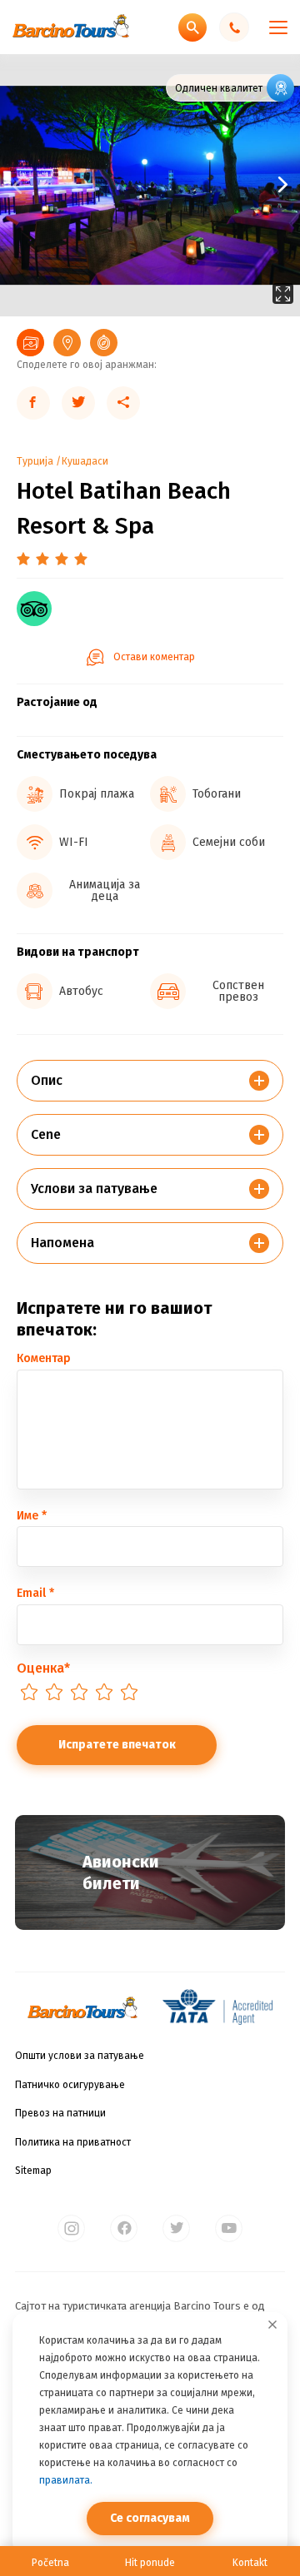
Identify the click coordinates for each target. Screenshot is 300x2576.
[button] (225, 185)
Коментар (44, 1358)
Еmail (35, 1593)
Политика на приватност (73, 2142)
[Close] (272, 2325)
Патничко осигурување (70, 2085)
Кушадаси (85, 461)
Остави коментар (154, 657)
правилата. (66, 2480)
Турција (35, 461)
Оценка (43, 1668)
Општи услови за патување (80, 2056)
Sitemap (33, 2171)
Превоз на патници (60, 2113)
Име (32, 1516)
